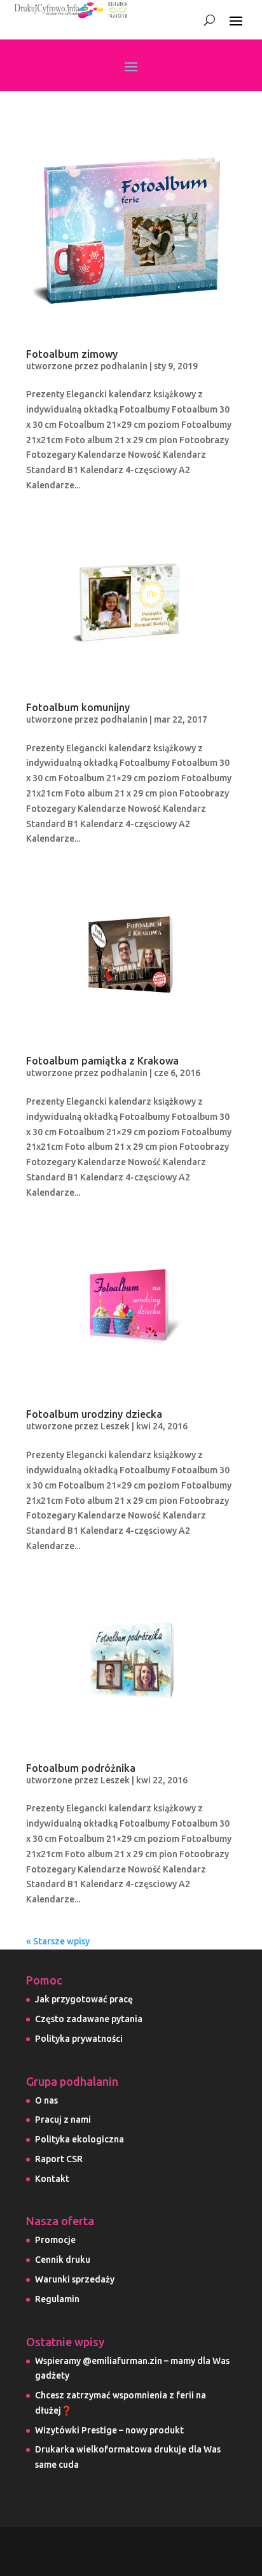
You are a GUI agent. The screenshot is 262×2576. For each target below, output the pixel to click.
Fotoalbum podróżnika (81, 1768)
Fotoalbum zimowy (72, 354)
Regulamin (57, 2299)
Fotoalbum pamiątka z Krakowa (102, 1061)
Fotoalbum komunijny (78, 707)
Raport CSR (59, 2159)
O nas (46, 2100)
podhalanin (124, 366)
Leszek (115, 1426)
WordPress (173, 2558)
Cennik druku (63, 2260)
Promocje (55, 2240)
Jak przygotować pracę (84, 1999)
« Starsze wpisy (58, 1941)
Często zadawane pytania (89, 2019)
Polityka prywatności (79, 2039)
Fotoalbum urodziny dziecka (94, 1414)
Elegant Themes (178, 2544)
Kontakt (52, 2179)
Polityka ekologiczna (79, 2139)
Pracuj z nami (63, 2120)
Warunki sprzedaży (75, 2279)
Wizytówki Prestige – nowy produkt (109, 2430)
